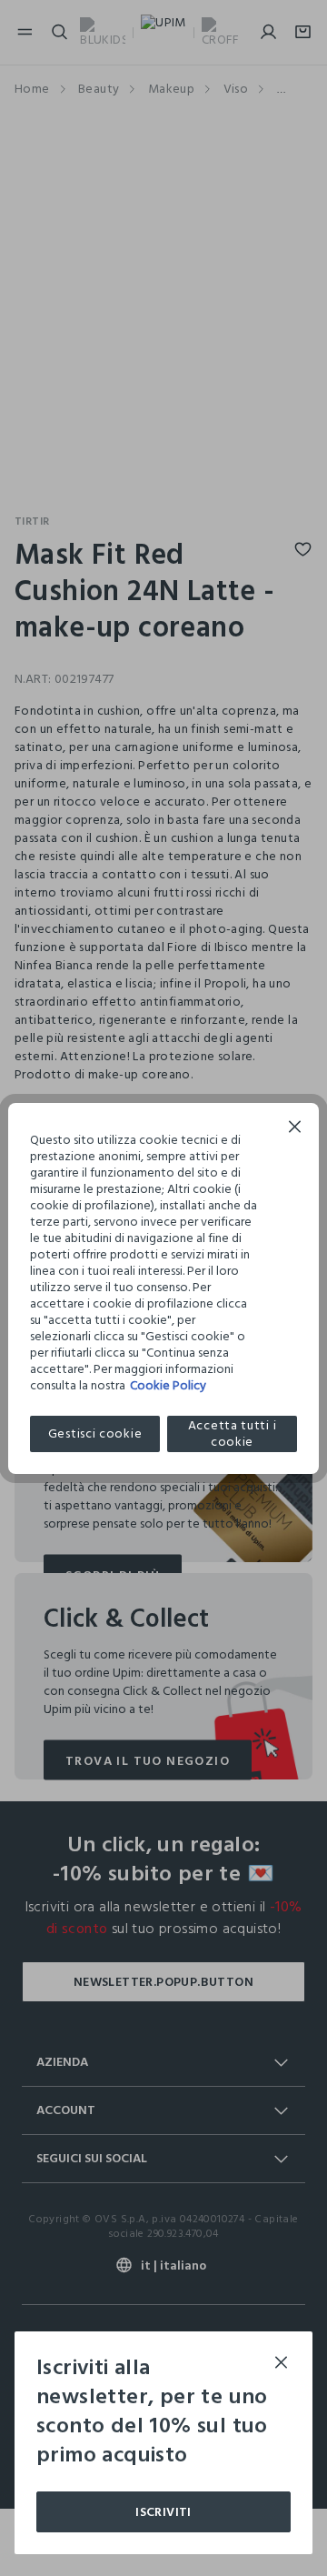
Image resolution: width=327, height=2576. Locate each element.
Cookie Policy (168, 1385)
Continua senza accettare (295, 1129)
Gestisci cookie (95, 1433)
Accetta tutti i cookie (233, 1434)
